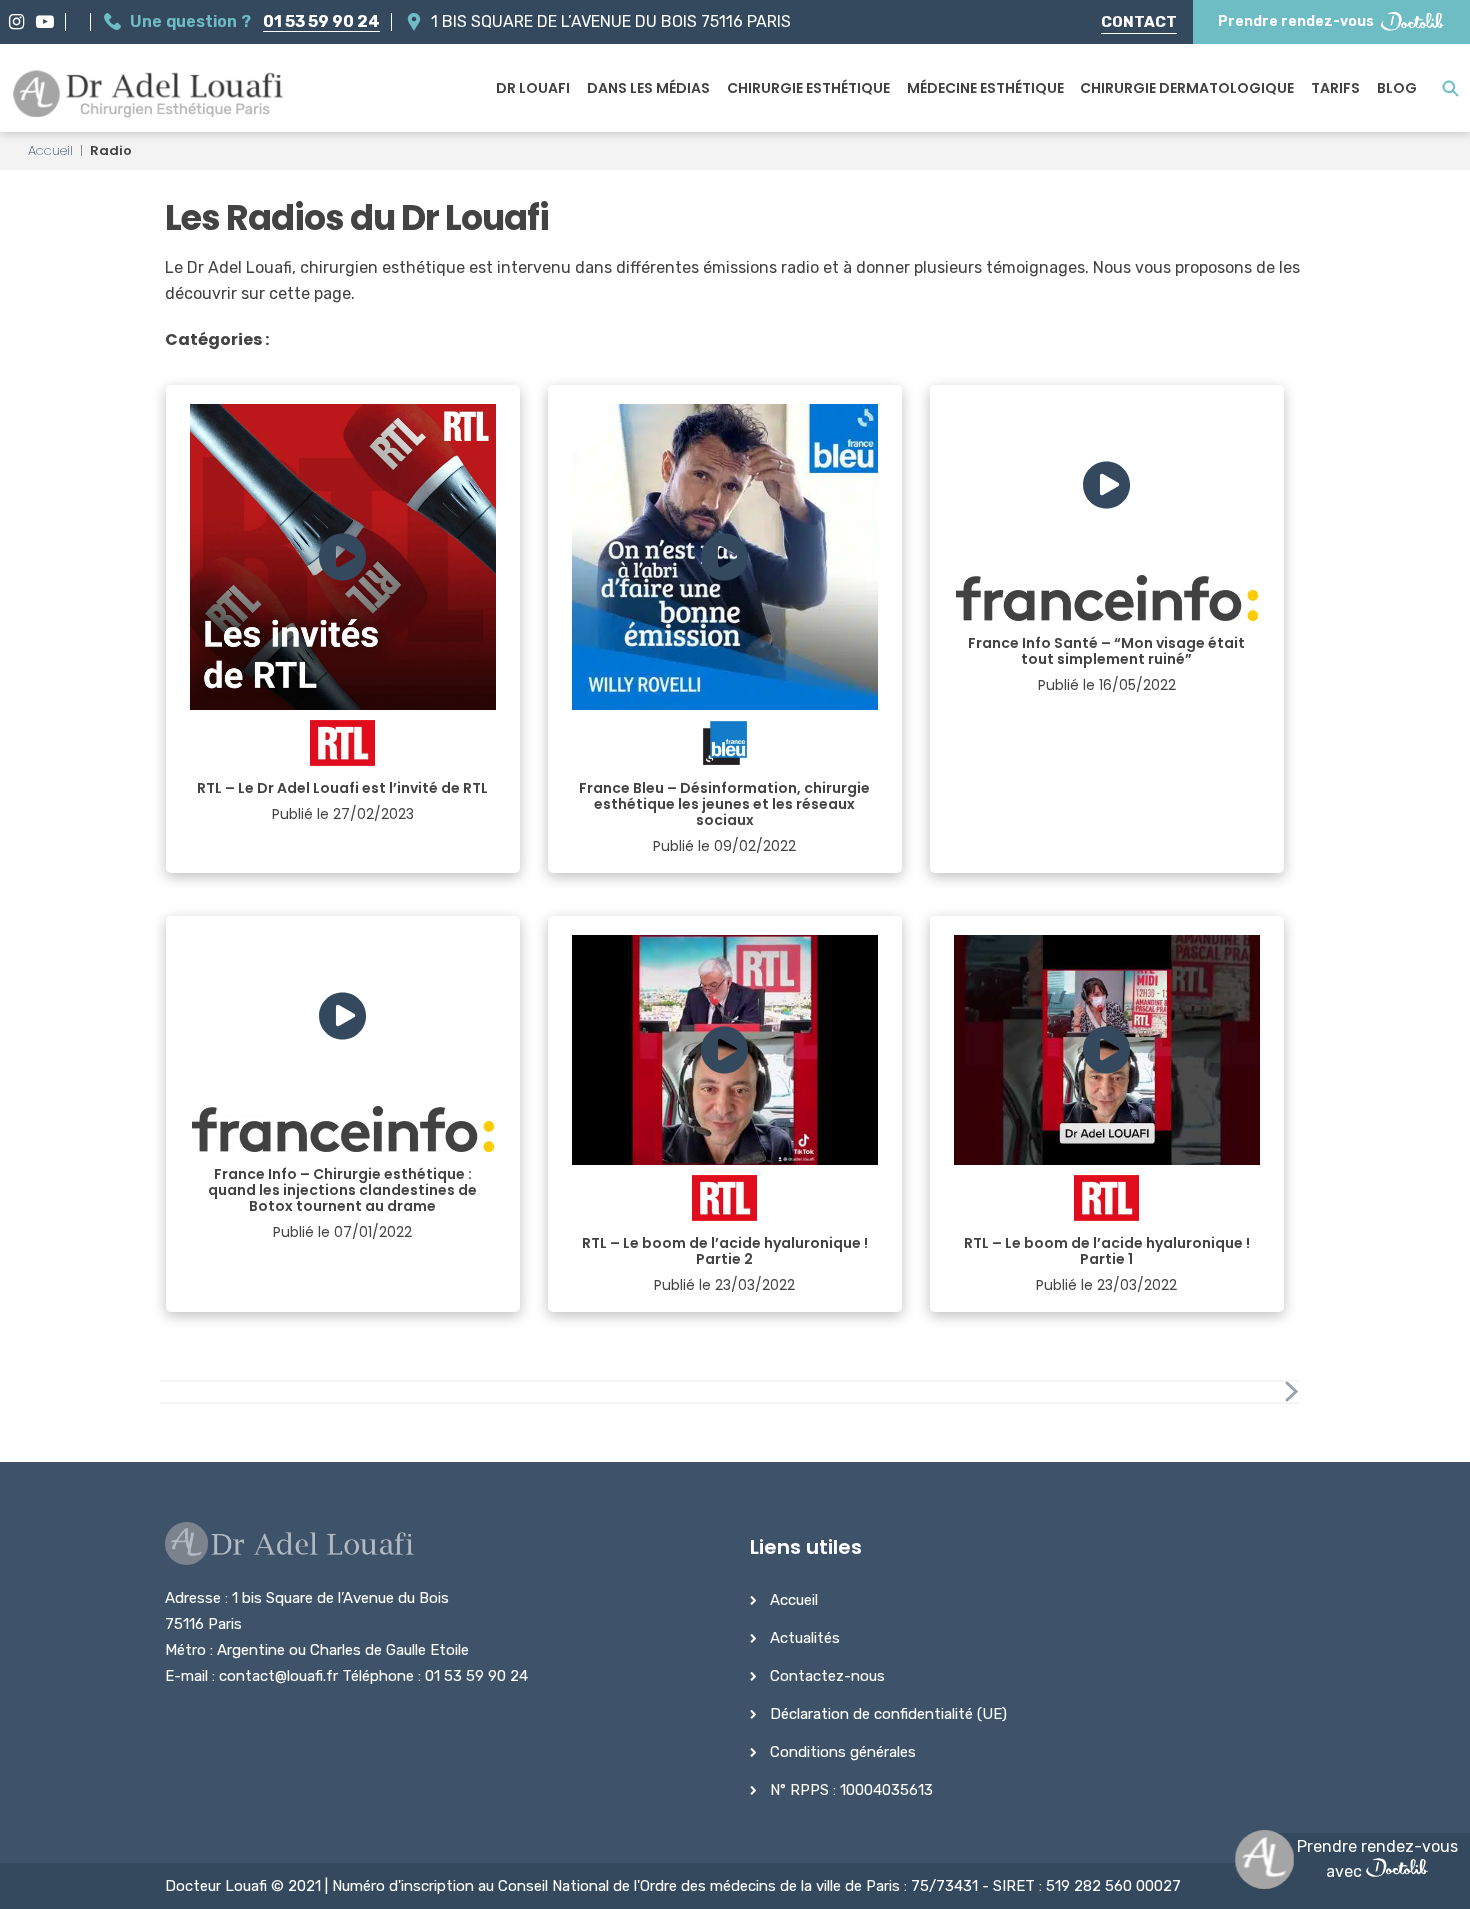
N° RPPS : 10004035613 (851, 1790)
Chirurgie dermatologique (1187, 88)
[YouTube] (45, 22)
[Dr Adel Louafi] (149, 96)
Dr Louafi (533, 88)
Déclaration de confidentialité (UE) (888, 1714)
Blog (1397, 88)
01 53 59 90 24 (321, 21)
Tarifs (1335, 88)
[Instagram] (16, 22)
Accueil (50, 150)
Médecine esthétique (985, 88)
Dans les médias (648, 88)
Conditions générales (843, 1752)
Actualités (805, 1638)
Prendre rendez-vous (1296, 21)
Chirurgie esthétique (808, 88)
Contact (1139, 22)
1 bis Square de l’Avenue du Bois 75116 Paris (611, 21)
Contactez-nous (827, 1676)
